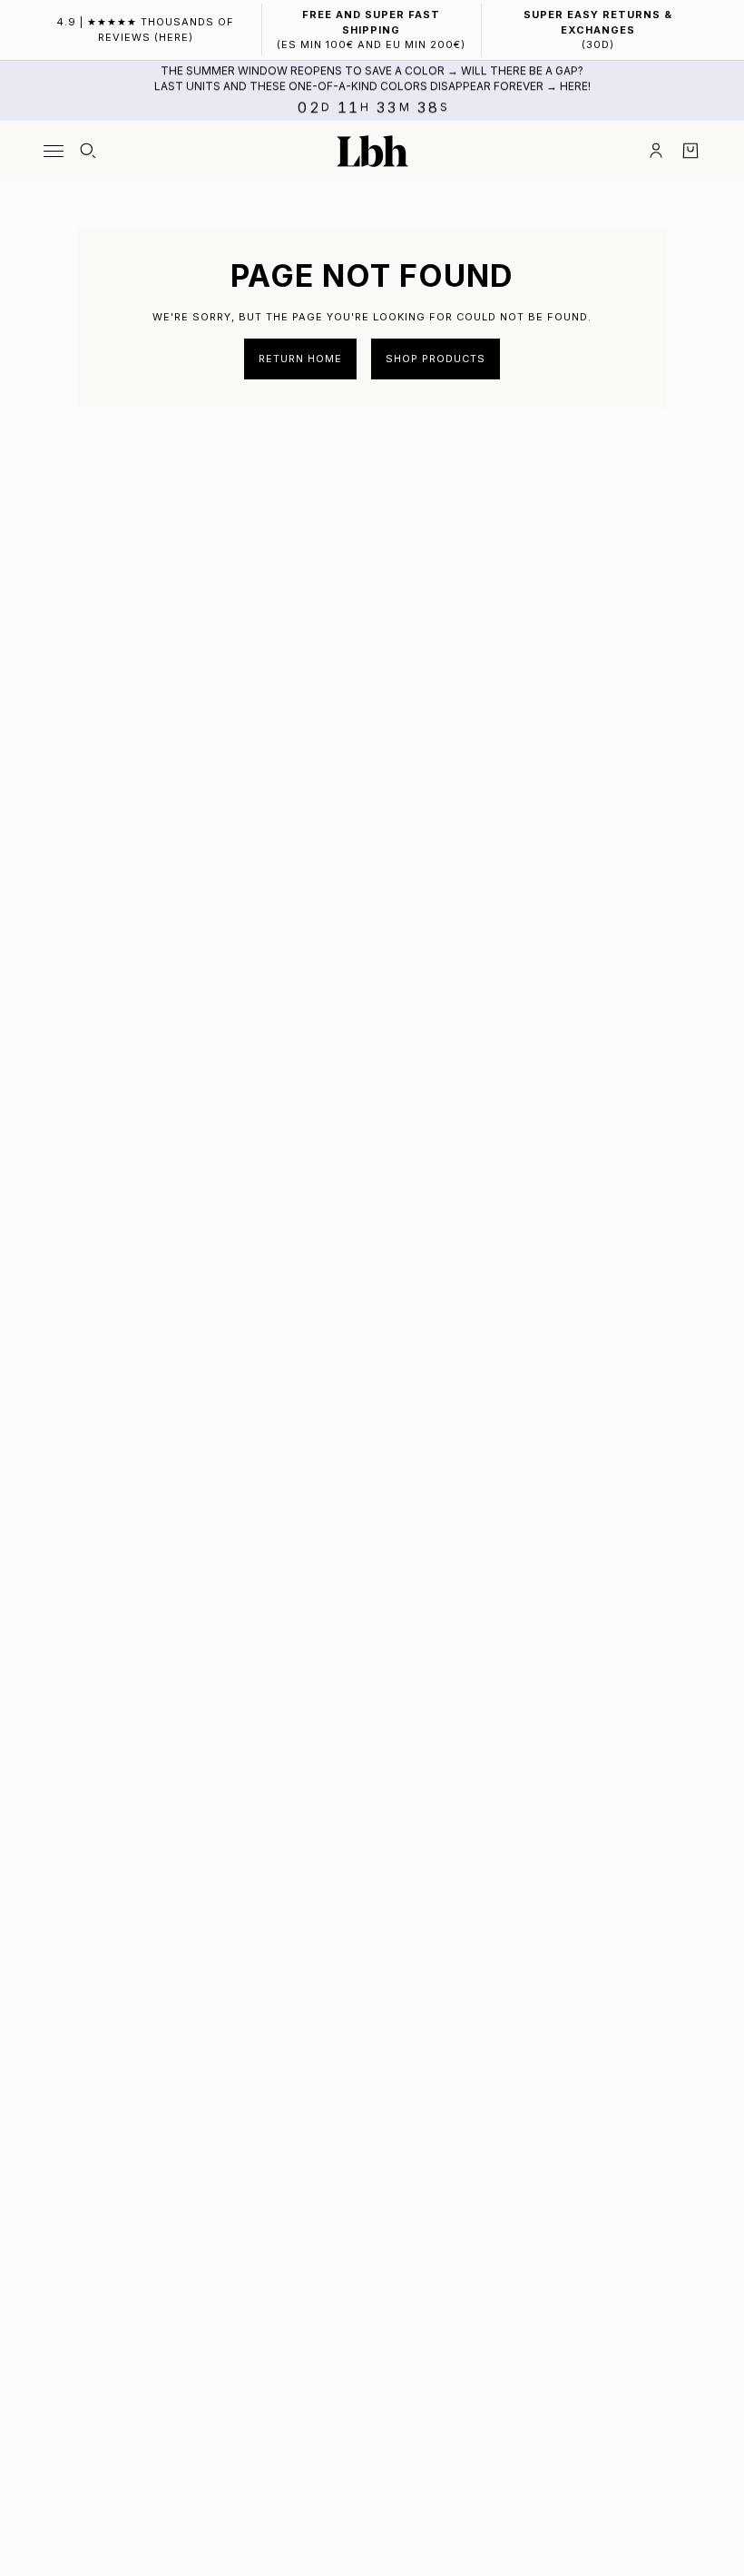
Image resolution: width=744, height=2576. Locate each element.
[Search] (88, 151)
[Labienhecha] (372, 151)
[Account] (656, 151)
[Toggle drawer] (54, 151)
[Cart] (690, 151)
